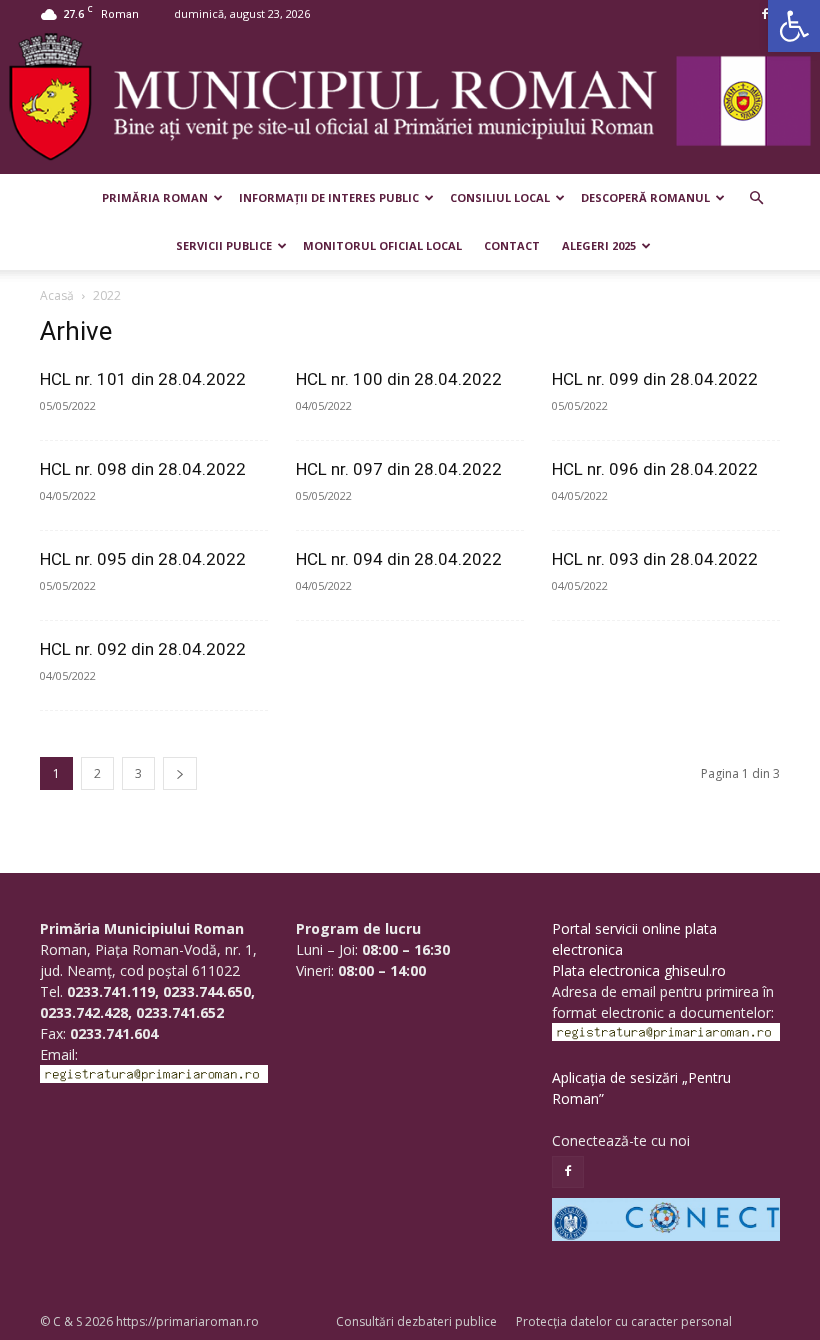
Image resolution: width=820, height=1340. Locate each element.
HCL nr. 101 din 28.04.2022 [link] (143, 379)
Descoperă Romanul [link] (645, 197)
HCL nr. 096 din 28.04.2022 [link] (655, 469)
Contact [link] (512, 245)
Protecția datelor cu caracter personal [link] (624, 1321)
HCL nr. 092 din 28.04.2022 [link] (143, 649)
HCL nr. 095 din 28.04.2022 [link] (143, 559)
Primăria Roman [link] (155, 197)
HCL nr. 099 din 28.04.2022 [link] (655, 379)
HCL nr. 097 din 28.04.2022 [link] (399, 469)
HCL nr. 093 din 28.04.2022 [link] (655, 559)
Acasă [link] (57, 295)
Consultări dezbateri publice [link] (416, 1321)
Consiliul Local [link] (500, 197)
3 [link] (138, 773)
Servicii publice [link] (224, 245)
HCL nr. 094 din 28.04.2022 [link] (399, 559)
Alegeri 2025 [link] (599, 245)
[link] (794, 26)
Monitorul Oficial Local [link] (382, 245)
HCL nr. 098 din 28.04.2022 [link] (143, 469)
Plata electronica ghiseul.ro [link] (639, 970)
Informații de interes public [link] (329, 197)
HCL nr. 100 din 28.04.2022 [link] (399, 379)
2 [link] (97, 773)
